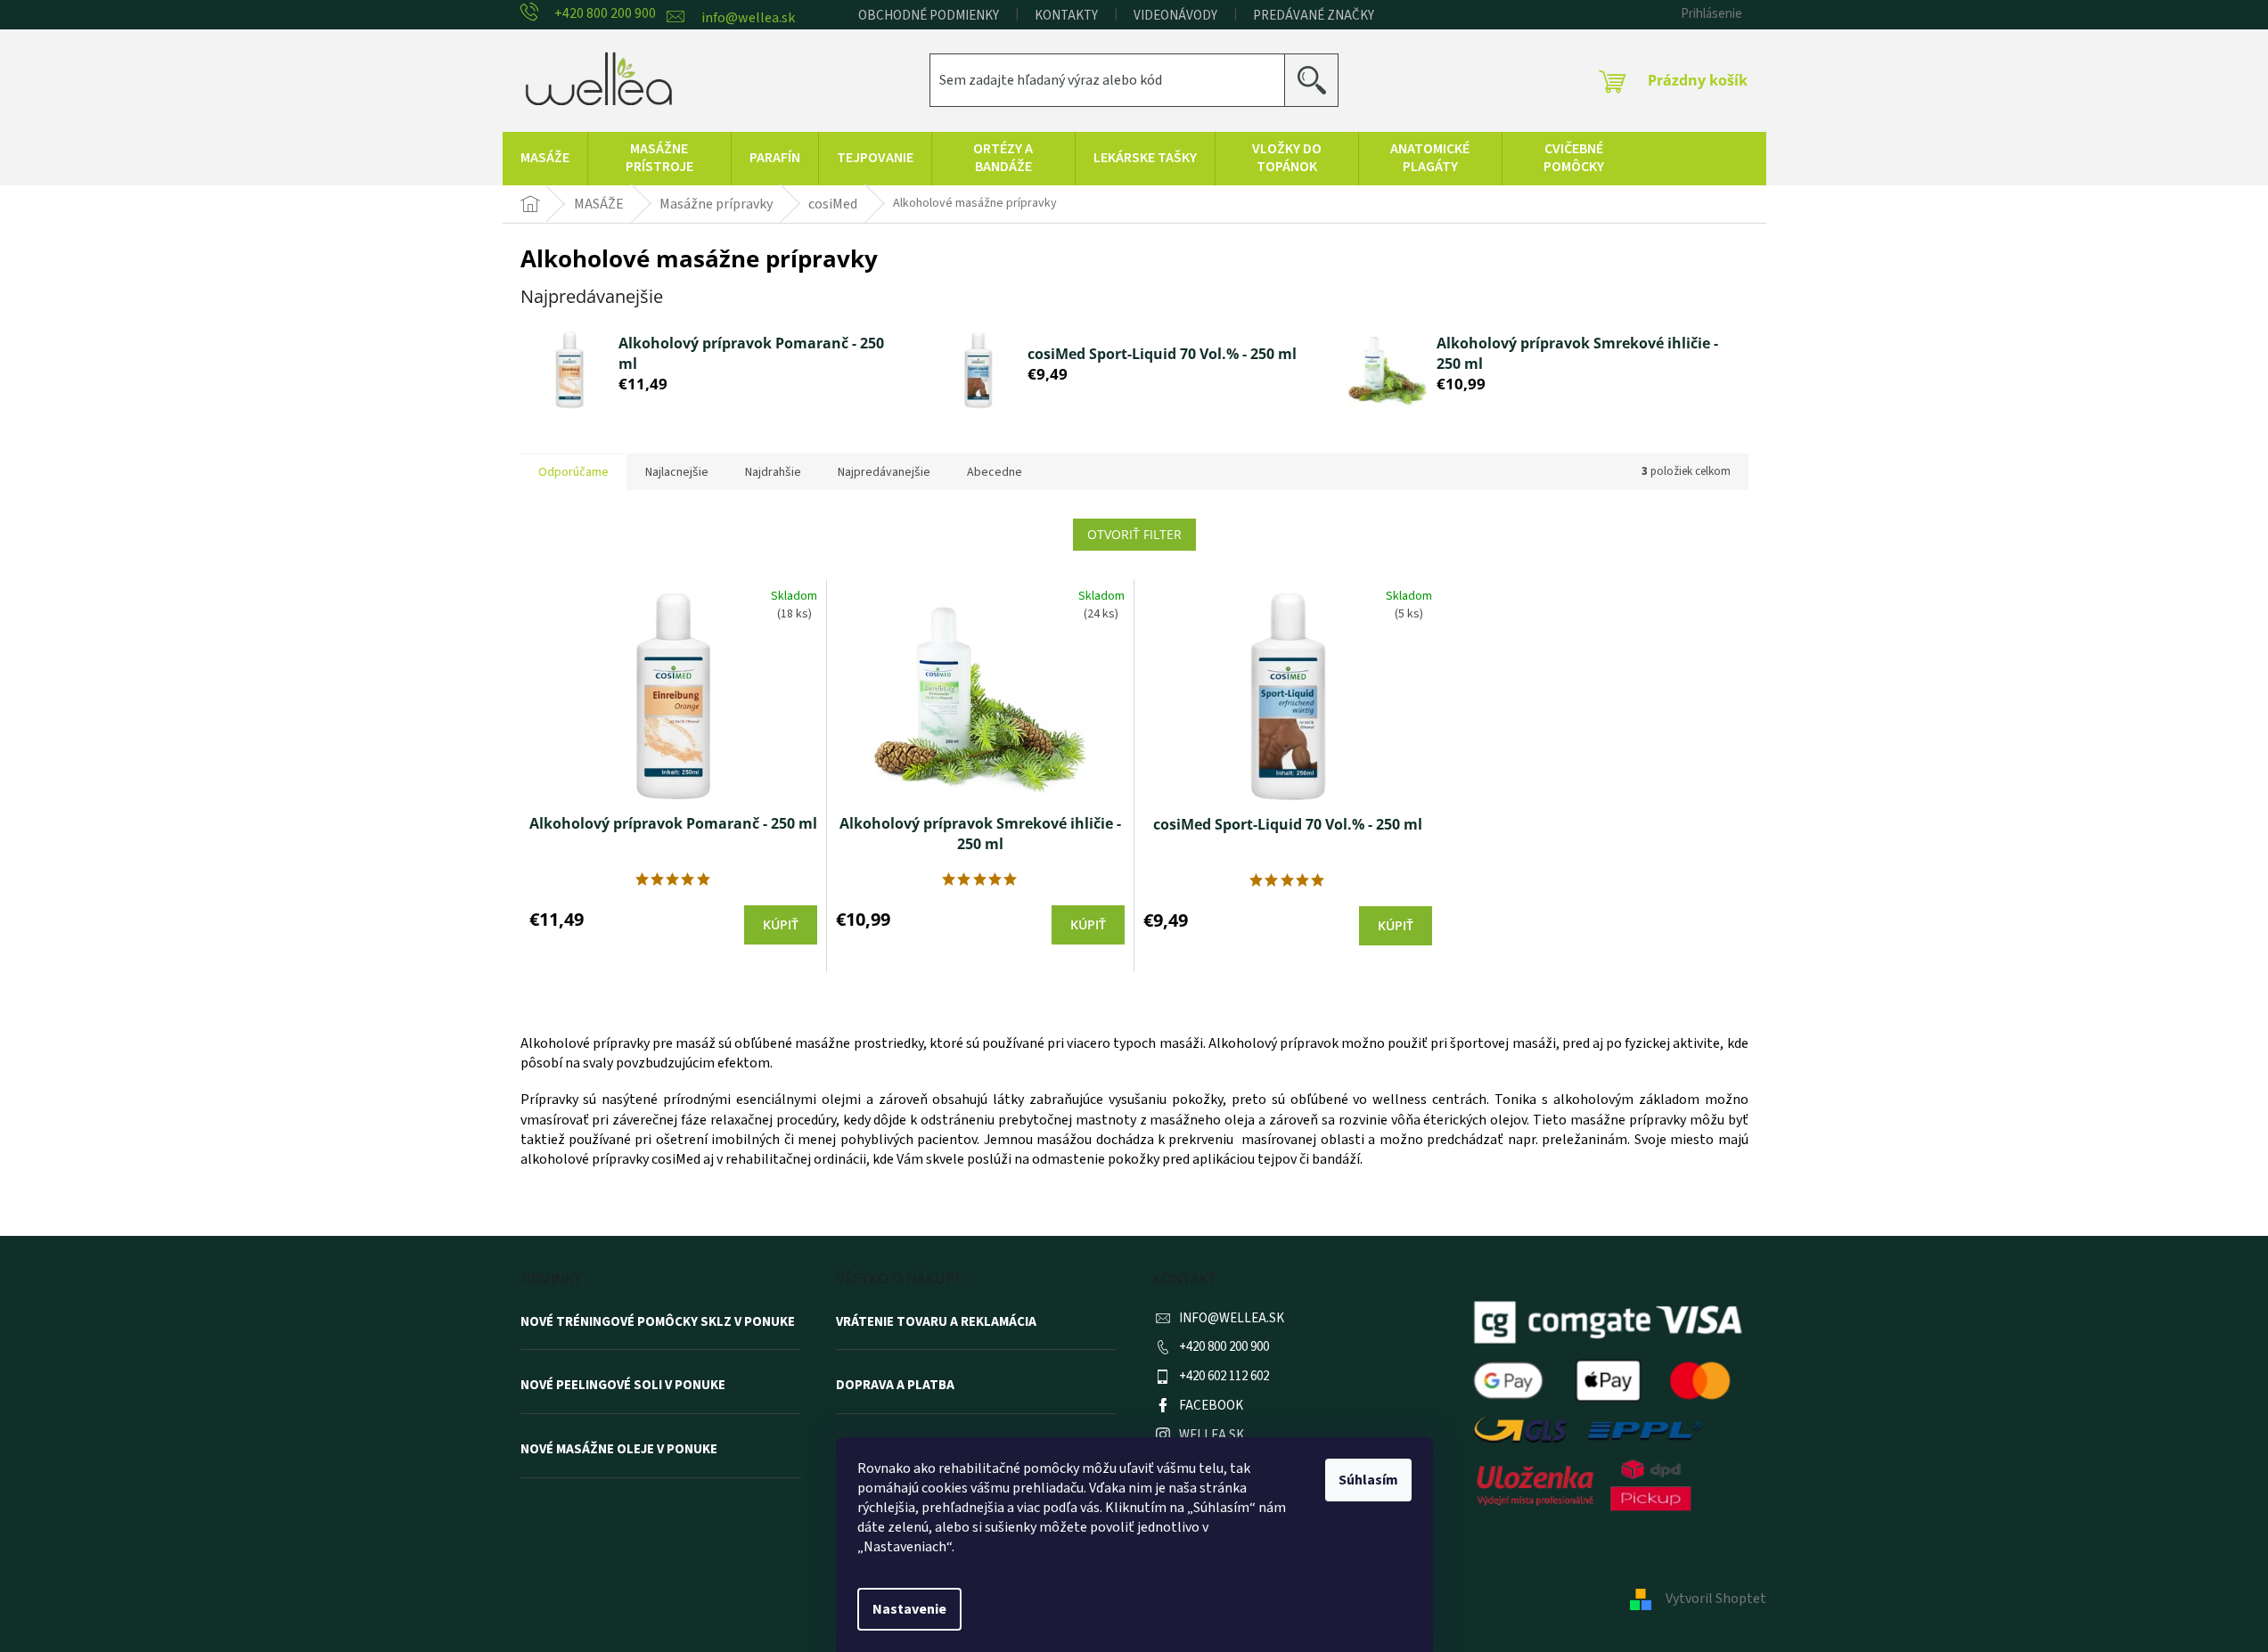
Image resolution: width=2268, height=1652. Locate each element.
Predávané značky (1314, 16)
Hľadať (1318, 80)
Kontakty (1066, 16)
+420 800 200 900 (1224, 1347)
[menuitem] (545, 159)
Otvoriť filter (1134, 534)
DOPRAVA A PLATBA (895, 1386)
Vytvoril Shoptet (1716, 1599)
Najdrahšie (773, 472)
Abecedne (995, 472)
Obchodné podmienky (929, 16)
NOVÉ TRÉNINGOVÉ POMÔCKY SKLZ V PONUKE (658, 1322)
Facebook (1211, 1406)
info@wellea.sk (1232, 1318)
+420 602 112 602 (1224, 1376)
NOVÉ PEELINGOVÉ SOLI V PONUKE (623, 1386)
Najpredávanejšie (884, 472)
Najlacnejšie (677, 472)
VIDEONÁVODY (1175, 16)
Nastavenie (909, 1609)
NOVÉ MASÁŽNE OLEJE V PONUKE (619, 1450)
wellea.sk (1212, 1435)
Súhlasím (1368, 1480)
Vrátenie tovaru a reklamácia (936, 1322)
